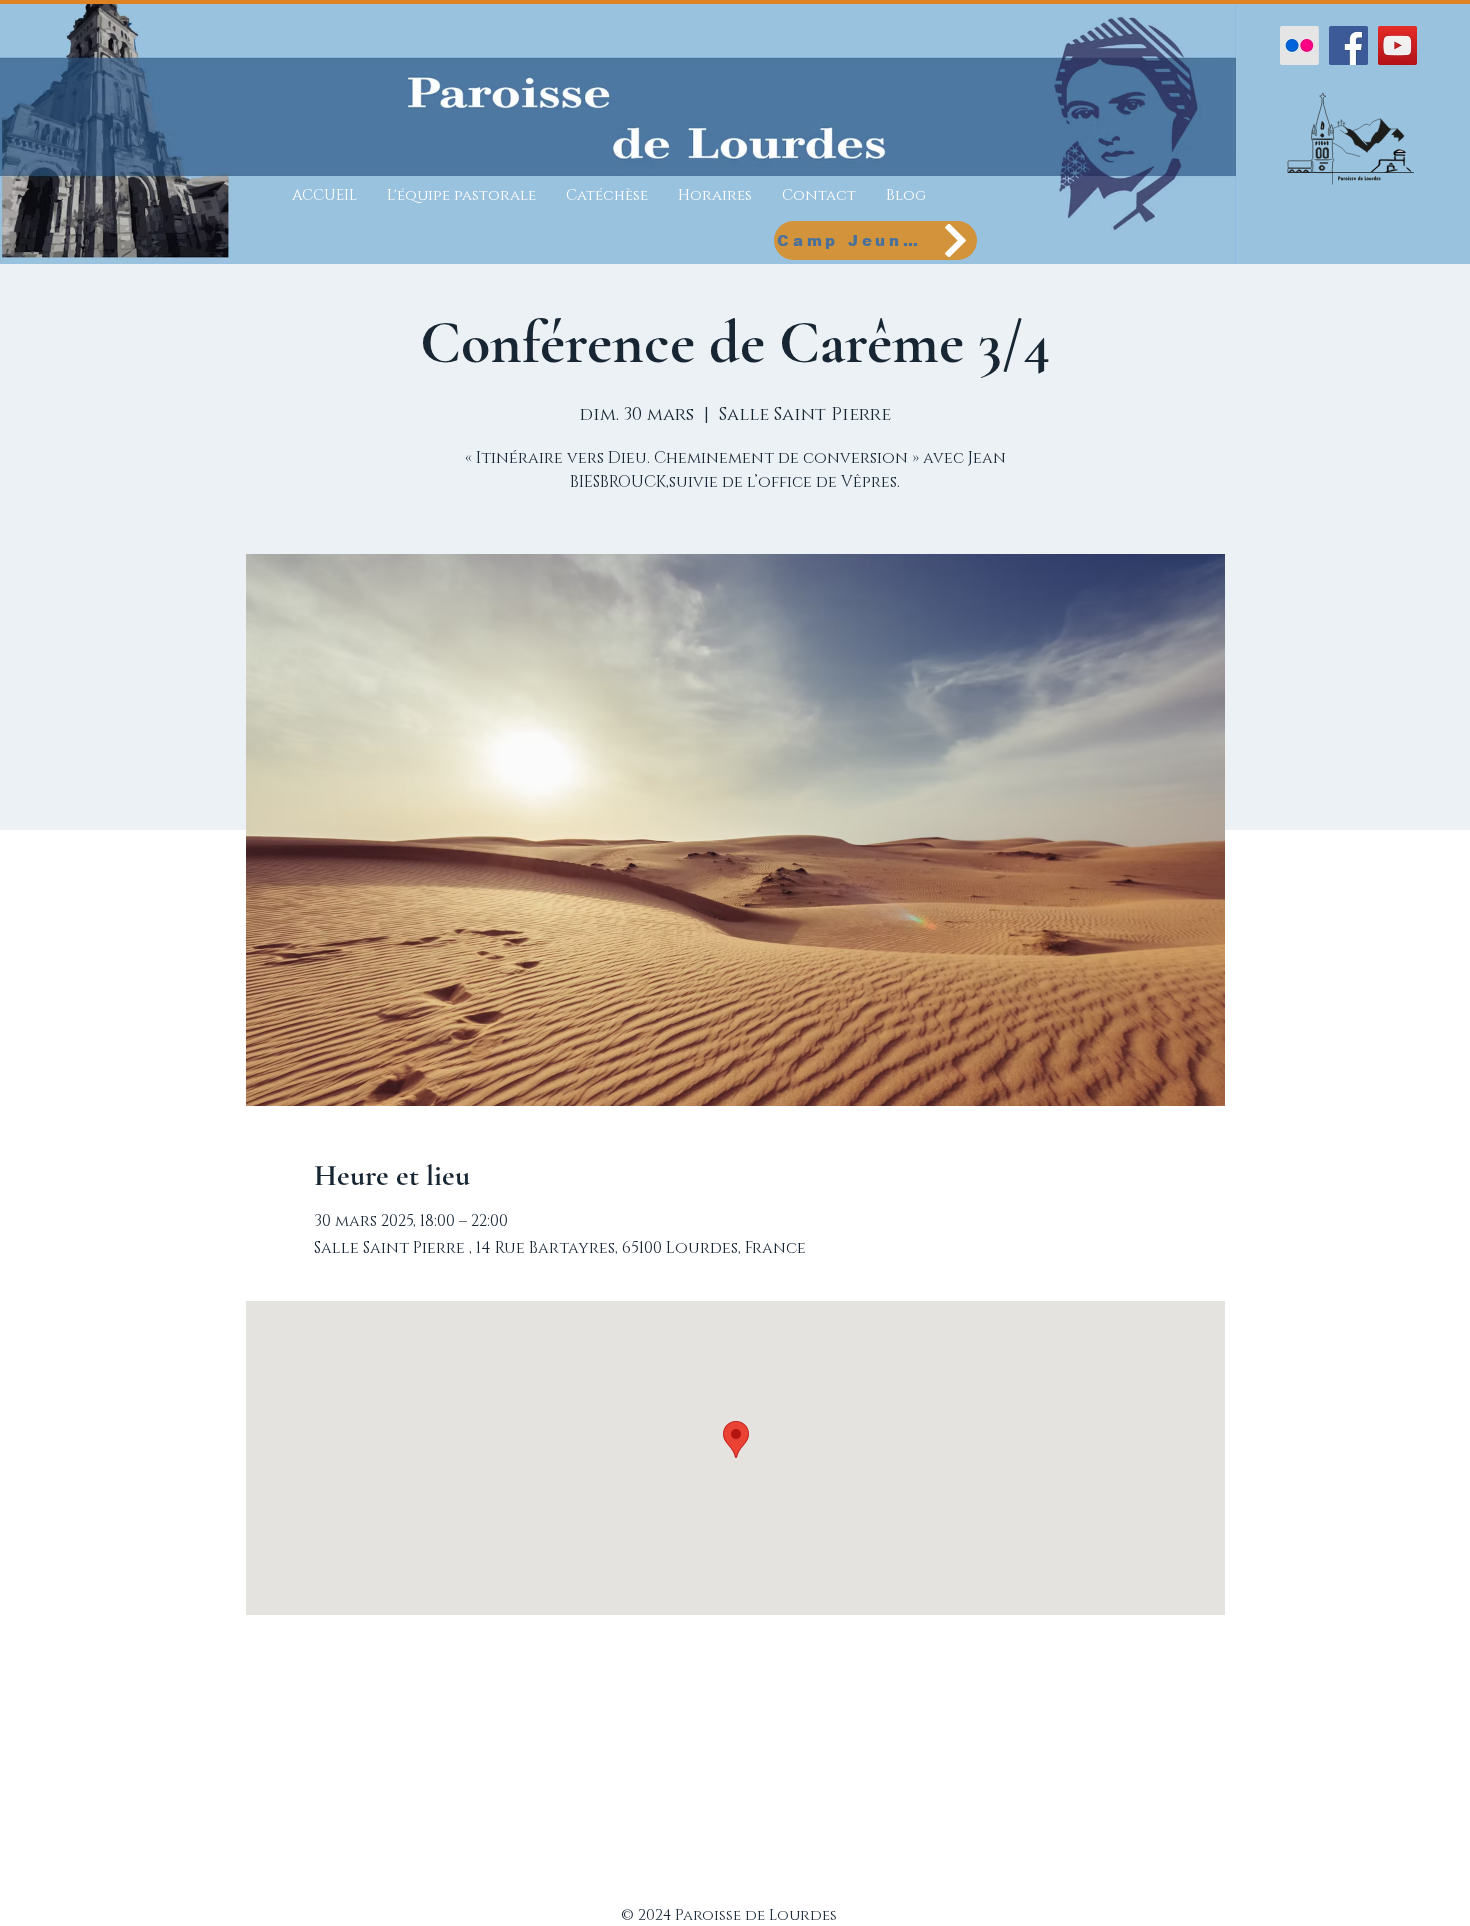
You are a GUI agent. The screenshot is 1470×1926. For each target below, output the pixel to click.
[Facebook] (1348, 45)
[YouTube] (1397, 45)
